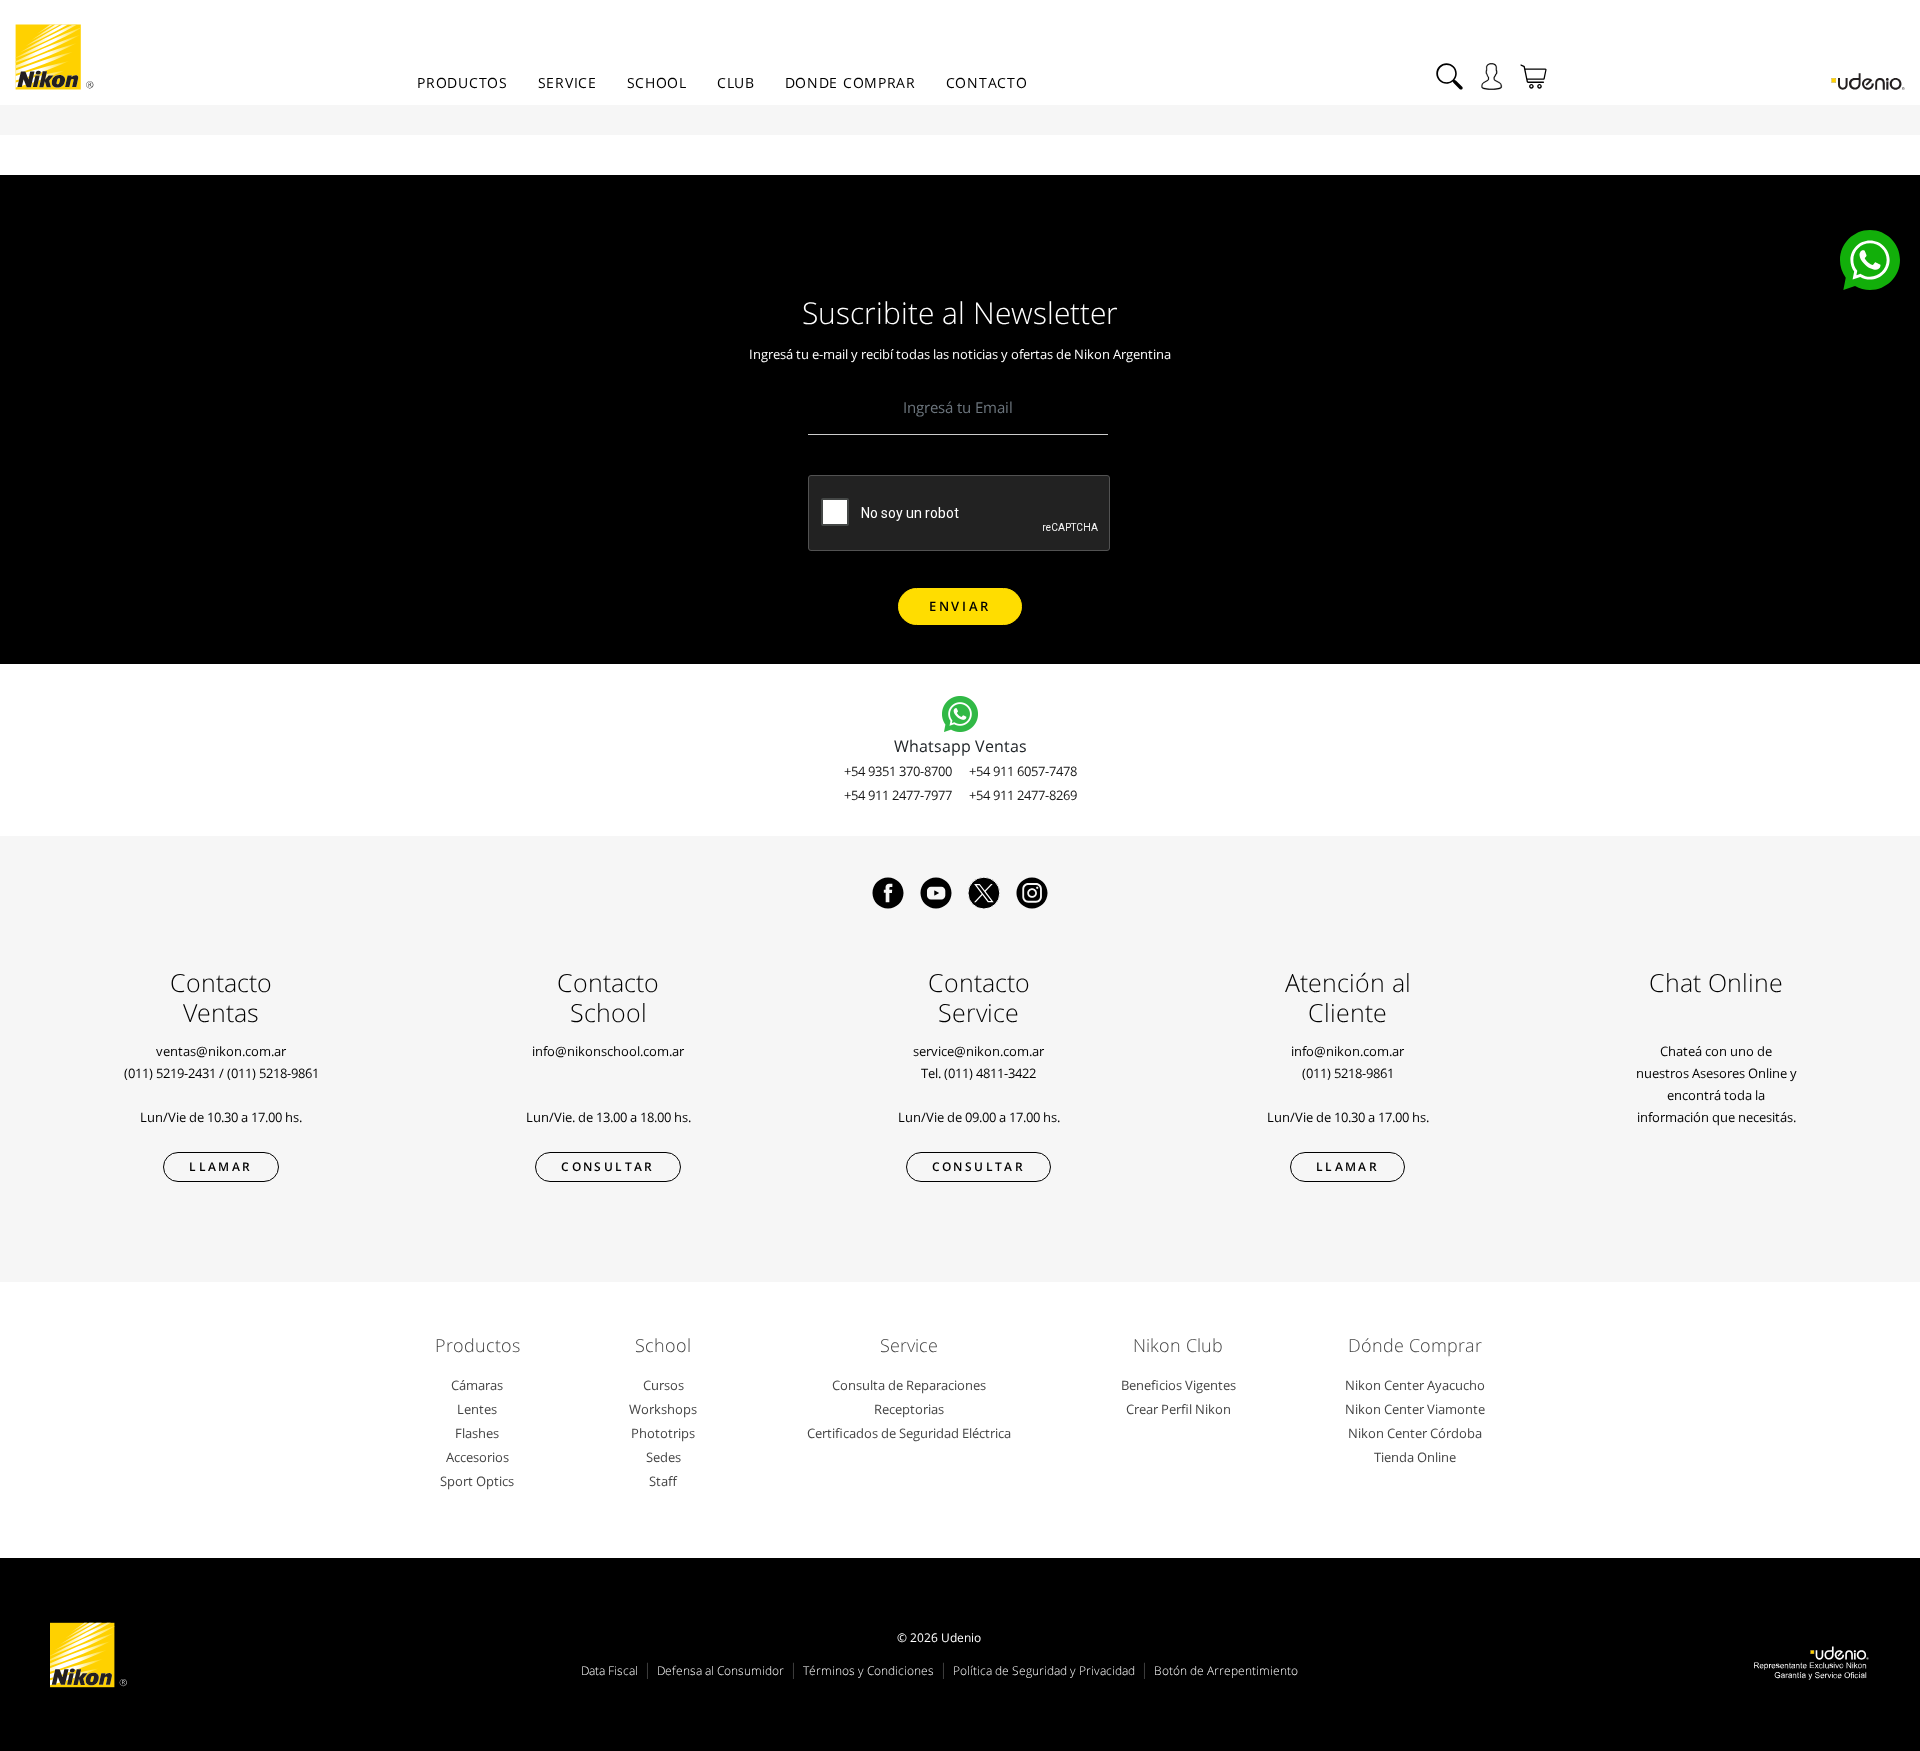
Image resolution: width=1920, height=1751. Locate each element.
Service (567, 82)
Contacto (987, 82)
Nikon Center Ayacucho (1415, 1385)
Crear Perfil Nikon (1178, 1409)
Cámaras (477, 1385)
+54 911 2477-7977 (898, 795)
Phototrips (663, 1433)
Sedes (663, 1457)
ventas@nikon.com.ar (221, 1051)
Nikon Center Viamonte (1415, 1409)
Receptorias (909, 1409)
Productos (462, 82)
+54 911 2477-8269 (1023, 795)
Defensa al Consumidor (720, 1670)
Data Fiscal (609, 1670)
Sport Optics (477, 1481)
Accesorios (477, 1457)
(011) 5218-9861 (273, 1073)
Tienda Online (1415, 1457)
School (657, 82)
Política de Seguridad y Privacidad (1044, 1670)
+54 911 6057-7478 (1023, 771)
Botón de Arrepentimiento (1226, 1670)
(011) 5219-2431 (170, 1073)
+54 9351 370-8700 (898, 771)
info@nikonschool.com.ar (608, 1051)
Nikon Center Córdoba (1415, 1433)
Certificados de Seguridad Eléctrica (909, 1433)
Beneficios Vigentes (1178, 1385)
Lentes (477, 1409)
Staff (663, 1481)
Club (736, 82)
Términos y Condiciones (868, 1670)
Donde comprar (850, 82)
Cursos (663, 1385)
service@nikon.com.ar (978, 1051)
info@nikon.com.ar (1347, 1051)
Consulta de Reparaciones (909, 1385)
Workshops (663, 1409)
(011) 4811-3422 (990, 1073)
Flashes (477, 1433)
